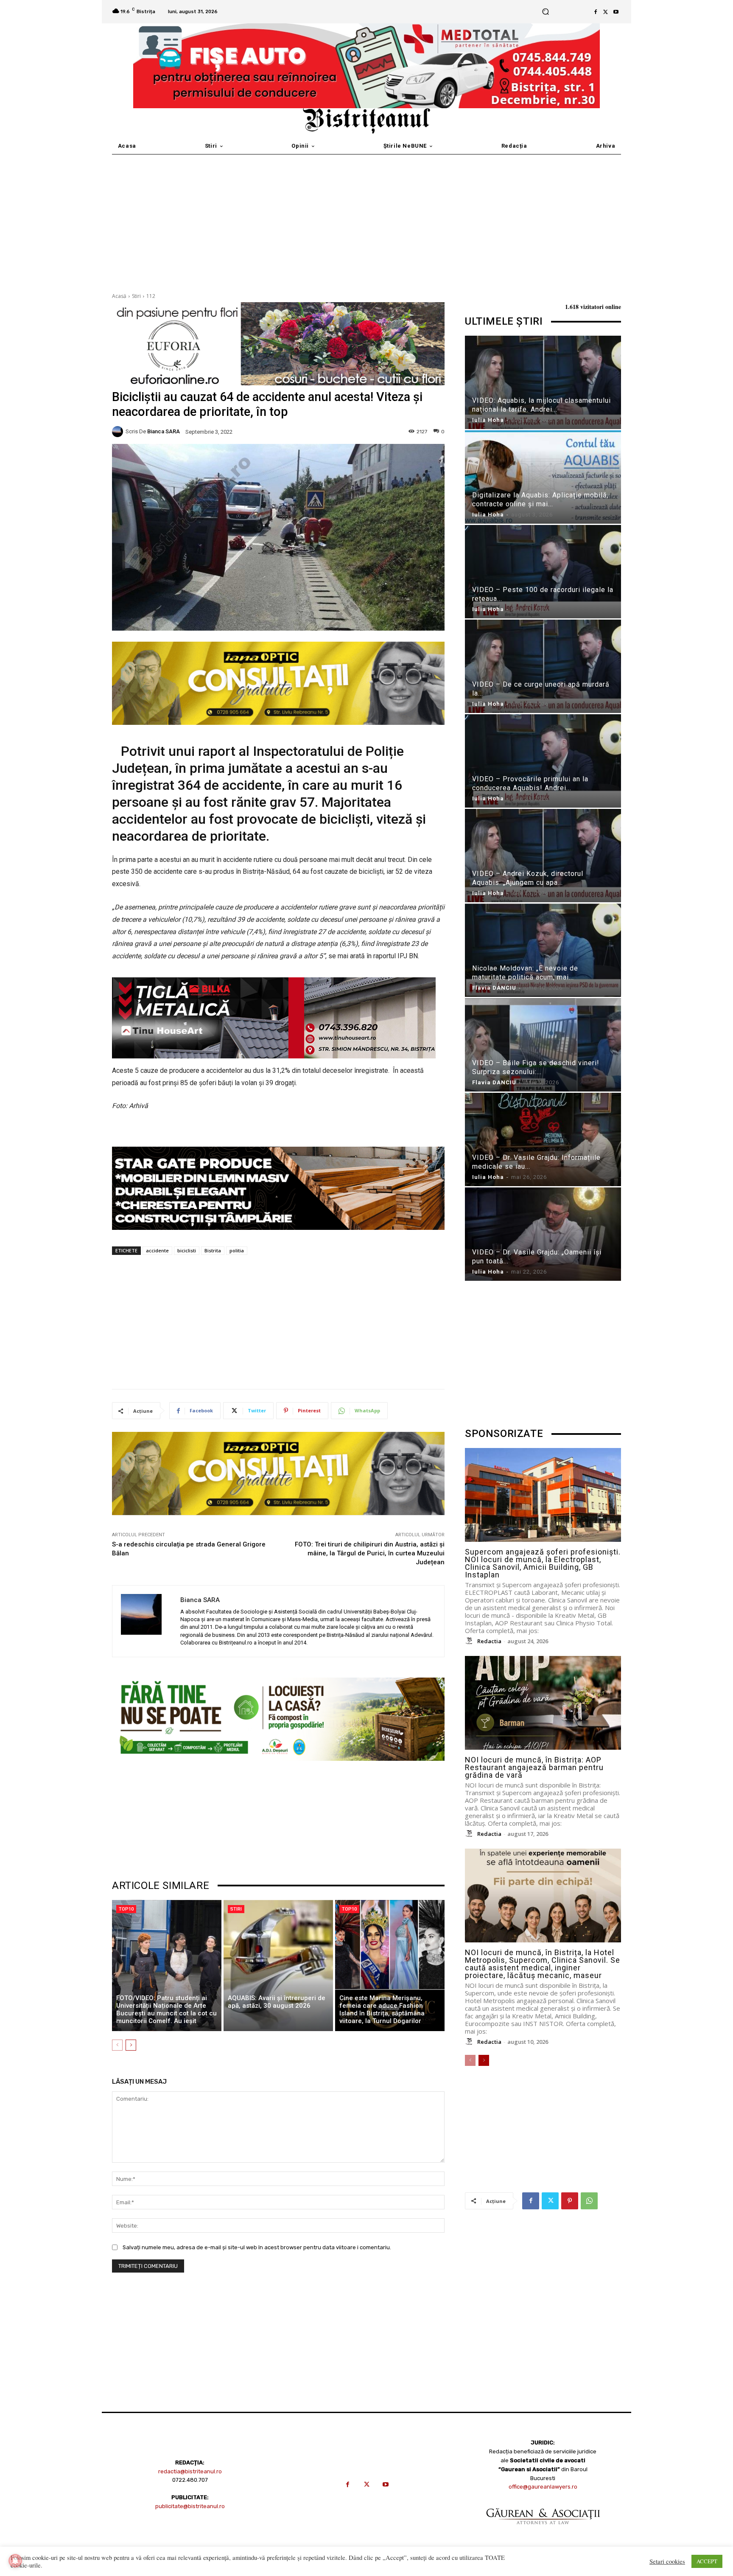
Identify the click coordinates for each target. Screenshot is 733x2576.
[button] (545, 12)
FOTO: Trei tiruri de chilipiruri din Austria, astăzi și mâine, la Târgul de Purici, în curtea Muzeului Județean (370, 1553)
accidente (157, 1250)
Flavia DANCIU (494, 988)
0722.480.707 (190, 2480)
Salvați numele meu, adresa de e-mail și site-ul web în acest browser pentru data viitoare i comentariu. (257, 2247)
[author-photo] (470, 1641)
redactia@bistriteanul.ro (190, 2471)
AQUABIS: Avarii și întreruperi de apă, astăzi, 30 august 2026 (277, 2002)
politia (237, 1250)
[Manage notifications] (15, 2561)
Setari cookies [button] (667, 2562)
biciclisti (187, 1250)
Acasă (119, 296)
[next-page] (131, 2045)
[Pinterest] (570, 2201)
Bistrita (213, 1250)
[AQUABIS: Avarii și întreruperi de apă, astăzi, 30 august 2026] (278, 1966)
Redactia (489, 1641)
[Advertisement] (366, 218)
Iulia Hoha (488, 420)
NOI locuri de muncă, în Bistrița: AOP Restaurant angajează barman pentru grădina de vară (534, 1767)
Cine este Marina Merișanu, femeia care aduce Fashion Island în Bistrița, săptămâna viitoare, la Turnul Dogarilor (382, 2009)
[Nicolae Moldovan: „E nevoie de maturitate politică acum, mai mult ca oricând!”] (543, 952)
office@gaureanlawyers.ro (543, 2487)
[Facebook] (596, 12)
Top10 (126, 1909)
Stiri (136, 296)
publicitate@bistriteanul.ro (190, 2506)
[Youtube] (616, 12)
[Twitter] (606, 12)
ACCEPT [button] (707, 2561)
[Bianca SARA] (119, 432)
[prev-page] (117, 2045)
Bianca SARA (164, 431)
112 (151, 296)
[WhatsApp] (589, 2201)
